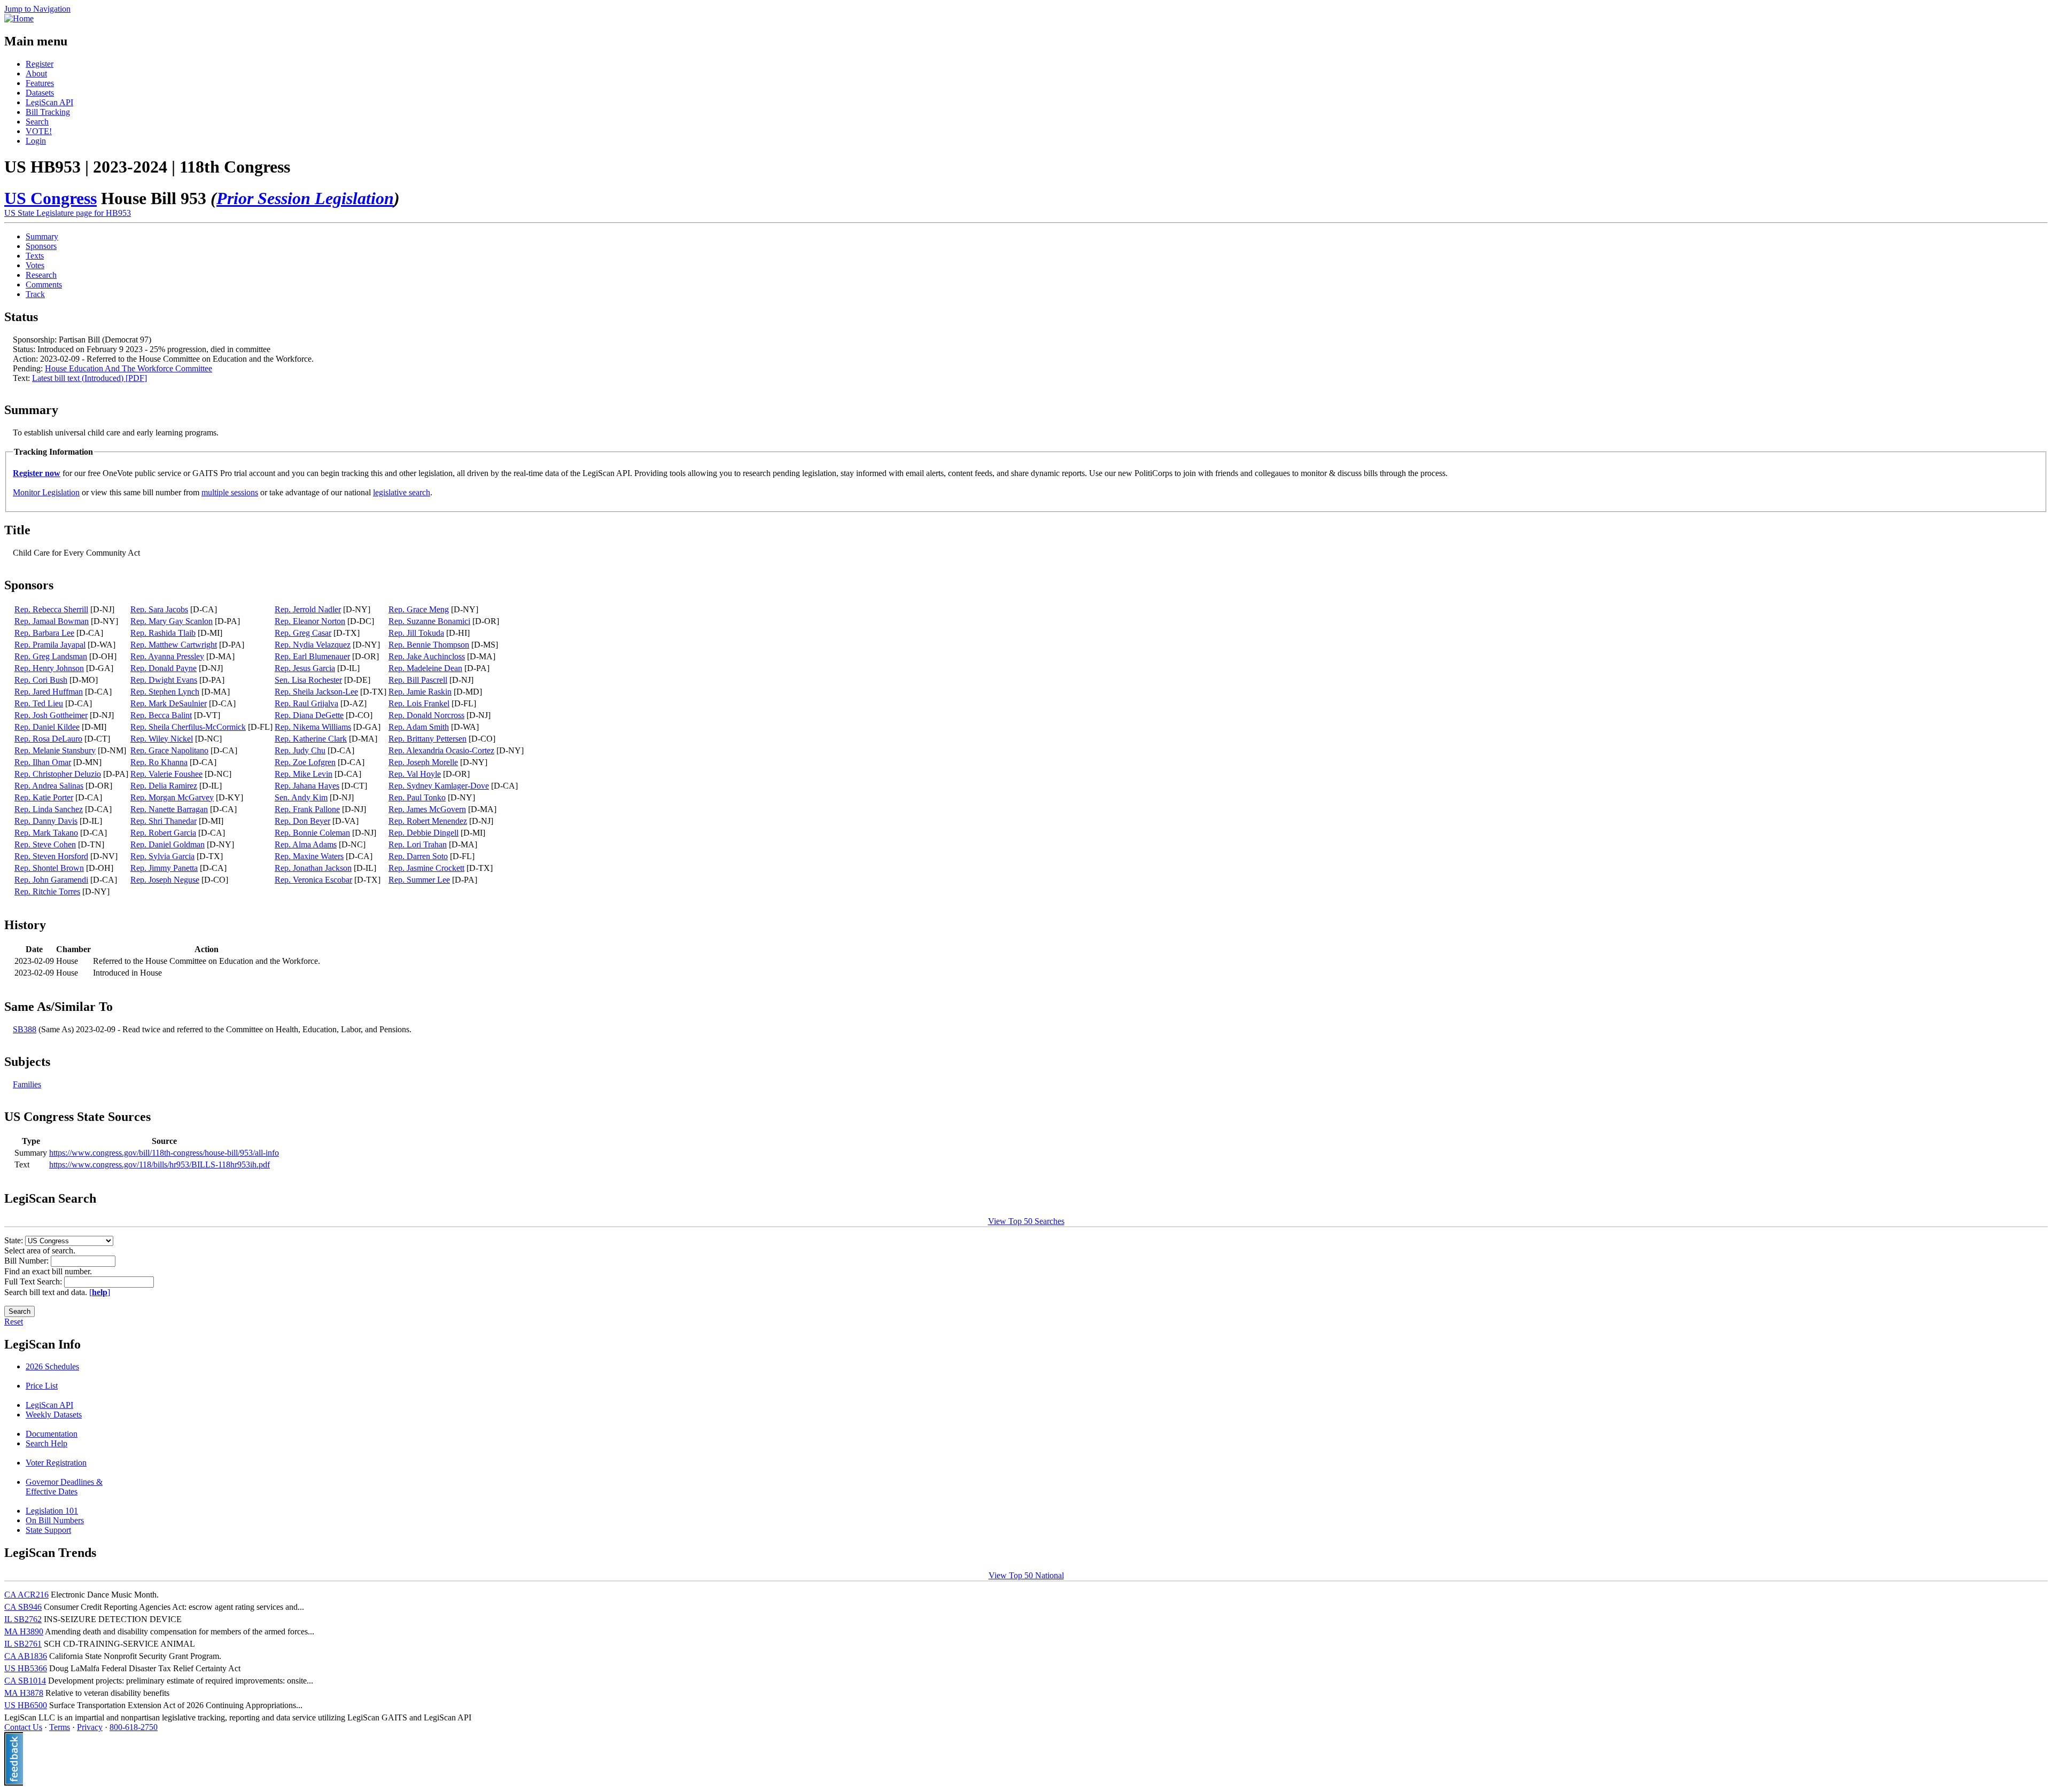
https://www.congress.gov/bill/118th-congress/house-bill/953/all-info (164, 1153)
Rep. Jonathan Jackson (313, 868)
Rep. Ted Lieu (39, 703)
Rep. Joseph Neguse (165, 880)
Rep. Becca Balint (161, 715)
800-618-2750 (134, 1727)
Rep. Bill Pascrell (418, 680)
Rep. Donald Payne (164, 668)
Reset (14, 1322)
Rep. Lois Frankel (419, 703)
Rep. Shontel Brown (49, 868)
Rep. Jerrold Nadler (308, 609)
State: (15, 1240)
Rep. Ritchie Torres (47, 891)
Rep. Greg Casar (303, 633)
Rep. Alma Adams (306, 844)
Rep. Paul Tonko (417, 797)
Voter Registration (56, 1463)
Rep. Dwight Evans (164, 680)
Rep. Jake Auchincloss (427, 656)
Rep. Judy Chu (300, 750)
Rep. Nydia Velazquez (313, 645)
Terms (60, 1727)
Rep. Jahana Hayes (307, 786)
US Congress (50, 198)
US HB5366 (26, 1668)
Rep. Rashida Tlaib (163, 633)
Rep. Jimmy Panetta (164, 868)
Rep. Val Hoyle (415, 774)
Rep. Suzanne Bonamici (429, 621)
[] (100, 1292)
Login (36, 141)
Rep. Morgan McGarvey (172, 797)
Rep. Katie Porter (44, 797)
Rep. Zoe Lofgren (305, 762)
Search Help (46, 1443)
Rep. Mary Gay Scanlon (172, 621)
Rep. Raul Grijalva (306, 703)
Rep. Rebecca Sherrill (51, 609)
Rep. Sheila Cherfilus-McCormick (188, 727)
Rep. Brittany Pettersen (428, 739)
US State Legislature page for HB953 (68, 213)
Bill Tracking (48, 112)
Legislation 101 (52, 1511)
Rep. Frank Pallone (307, 809)
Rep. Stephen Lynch (165, 692)
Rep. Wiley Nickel (162, 739)
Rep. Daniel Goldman (168, 844)
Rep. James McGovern (427, 809)
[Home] (19, 18)
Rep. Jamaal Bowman (52, 621)
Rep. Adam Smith (419, 727)
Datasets (40, 93)
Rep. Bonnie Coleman (312, 833)
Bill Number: (28, 1261)
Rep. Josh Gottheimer (51, 715)
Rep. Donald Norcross (426, 715)
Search (37, 122)
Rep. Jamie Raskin (420, 692)
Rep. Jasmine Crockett (426, 868)
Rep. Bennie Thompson (429, 645)
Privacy (90, 1727)
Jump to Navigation (37, 9)
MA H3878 (24, 1693)
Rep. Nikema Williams (313, 727)
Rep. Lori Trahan (418, 844)
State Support (48, 1530)
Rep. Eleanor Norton (310, 621)
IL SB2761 (23, 1644)
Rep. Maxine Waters (309, 856)
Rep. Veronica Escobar (313, 880)
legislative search (402, 492)
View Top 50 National (1026, 1575)
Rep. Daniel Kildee (47, 727)
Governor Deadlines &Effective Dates (64, 1487)
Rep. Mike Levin (304, 774)
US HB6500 (26, 1705)
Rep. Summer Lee (419, 880)
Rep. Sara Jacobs (159, 609)
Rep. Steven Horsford (51, 856)
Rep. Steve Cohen (45, 844)
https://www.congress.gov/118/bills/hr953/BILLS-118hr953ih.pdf (160, 1164)
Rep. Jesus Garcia (305, 668)
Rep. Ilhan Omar (43, 762)
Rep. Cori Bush (41, 680)
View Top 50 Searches (1026, 1221)
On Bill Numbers (55, 1520)
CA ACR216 (26, 1595)
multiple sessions (230, 492)
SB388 (25, 1029)
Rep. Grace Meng (419, 609)
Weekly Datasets (54, 1415)
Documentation (52, 1434)
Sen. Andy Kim (301, 797)
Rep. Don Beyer (302, 821)
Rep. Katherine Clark (311, 739)
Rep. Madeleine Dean (425, 668)
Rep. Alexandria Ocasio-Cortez (441, 750)
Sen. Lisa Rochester (308, 680)
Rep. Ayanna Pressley (167, 656)
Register (40, 64)
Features (40, 83)
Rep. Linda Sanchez (49, 809)
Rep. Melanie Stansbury (55, 750)
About (36, 73)
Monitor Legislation (46, 492)
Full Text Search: (34, 1281)
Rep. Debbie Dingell (423, 833)
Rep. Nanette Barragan (169, 809)
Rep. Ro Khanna (159, 762)
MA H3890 (24, 1631)
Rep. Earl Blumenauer (312, 656)
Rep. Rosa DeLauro (48, 739)
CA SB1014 (25, 1681)
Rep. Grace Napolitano (169, 750)
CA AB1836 (26, 1656)
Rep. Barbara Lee (44, 633)
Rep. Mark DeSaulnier (169, 703)
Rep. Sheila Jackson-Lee (316, 692)
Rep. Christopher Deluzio (58, 774)
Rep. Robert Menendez (428, 821)
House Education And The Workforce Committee (129, 368)
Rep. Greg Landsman (51, 656)
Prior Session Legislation (305, 198)
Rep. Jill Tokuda (416, 633)
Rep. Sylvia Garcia (162, 856)
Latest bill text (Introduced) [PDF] (90, 378)
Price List (42, 1386)
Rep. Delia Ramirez (164, 786)
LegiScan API (49, 102)
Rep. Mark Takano (46, 833)
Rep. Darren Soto (418, 856)
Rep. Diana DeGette (309, 715)
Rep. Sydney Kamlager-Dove (439, 786)
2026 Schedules (52, 1366)
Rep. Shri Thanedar (164, 821)
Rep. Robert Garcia (163, 833)
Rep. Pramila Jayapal (50, 645)
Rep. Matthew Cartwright (174, 645)
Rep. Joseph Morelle (423, 762)
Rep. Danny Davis (46, 821)
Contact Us (23, 1727)
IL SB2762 (23, 1619)
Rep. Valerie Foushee (166, 774)
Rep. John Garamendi (51, 880)
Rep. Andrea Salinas (49, 786)
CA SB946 (23, 1607)
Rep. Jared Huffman (49, 692)
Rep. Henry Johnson (49, 668)
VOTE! (39, 131)
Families (27, 1084)
